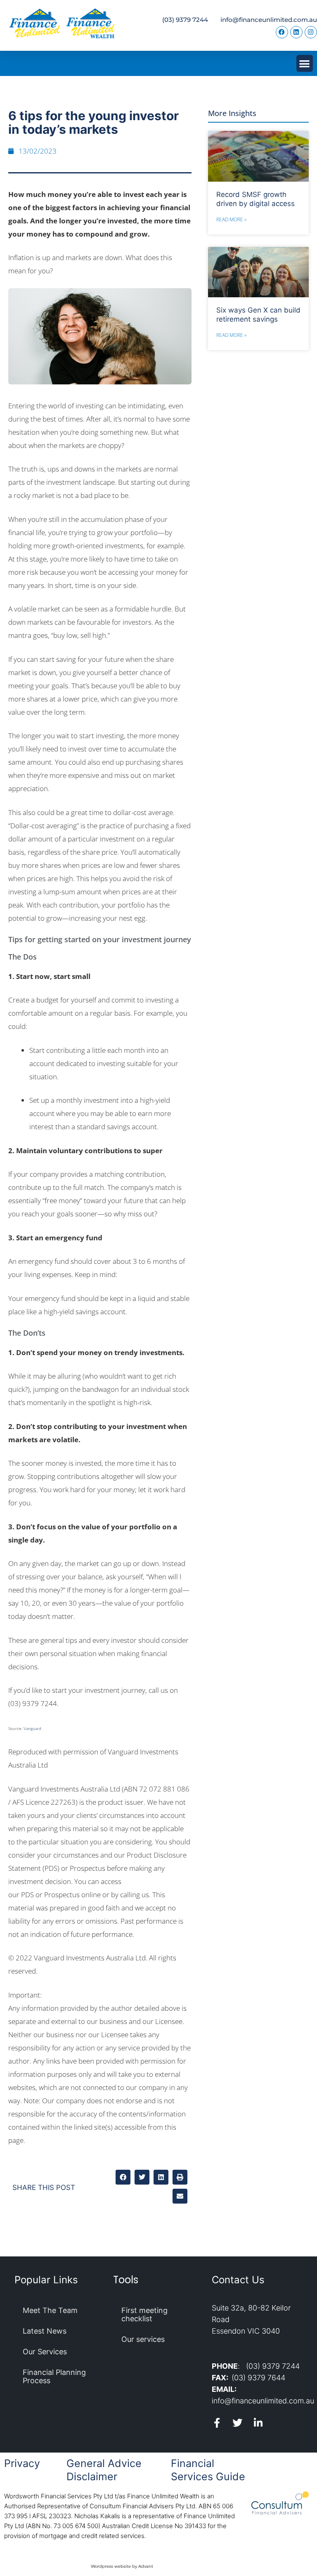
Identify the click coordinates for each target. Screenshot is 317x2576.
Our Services (45, 2352)
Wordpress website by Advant (122, 2566)
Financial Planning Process (54, 2376)
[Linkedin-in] (258, 2423)
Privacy (22, 2463)
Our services (143, 2339)
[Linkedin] (296, 32)
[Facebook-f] (217, 2423)
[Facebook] (282, 32)
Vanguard (32, 1728)
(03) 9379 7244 (185, 20)
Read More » (231, 219)
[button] (305, 63)
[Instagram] (311, 32)
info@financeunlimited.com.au (269, 20)
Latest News (45, 2331)
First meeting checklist (144, 2314)
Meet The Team (50, 2310)
